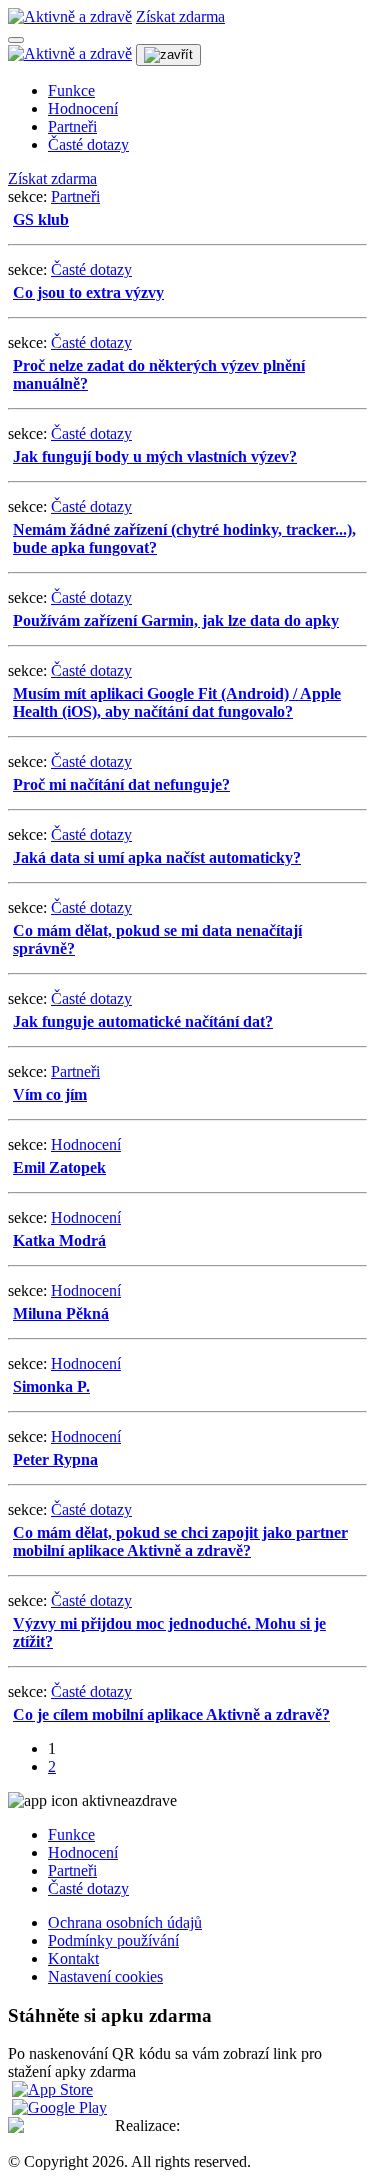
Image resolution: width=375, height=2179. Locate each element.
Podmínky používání (113, 1940)
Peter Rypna (55, 1459)
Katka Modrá (59, 1240)
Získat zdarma (180, 16)
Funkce (71, 90)
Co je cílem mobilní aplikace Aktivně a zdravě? (171, 1714)
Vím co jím (50, 1094)
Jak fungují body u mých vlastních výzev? (155, 456)
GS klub (41, 219)
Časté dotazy (88, 144)
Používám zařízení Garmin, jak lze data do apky (176, 620)
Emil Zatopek (59, 1167)
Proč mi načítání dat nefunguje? (121, 784)
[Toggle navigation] (16, 40)
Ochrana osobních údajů (125, 1922)
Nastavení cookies (105, 1976)
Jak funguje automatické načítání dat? (143, 1021)
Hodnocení (83, 108)
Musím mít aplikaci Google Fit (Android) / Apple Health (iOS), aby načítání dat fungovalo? (177, 702)
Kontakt (73, 1958)
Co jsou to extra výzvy (88, 292)
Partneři (72, 126)
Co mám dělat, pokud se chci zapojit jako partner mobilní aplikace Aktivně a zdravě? (180, 1541)
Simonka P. (51, 1386)
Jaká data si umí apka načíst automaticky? (157, 857)
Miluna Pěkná (61, 1313)
